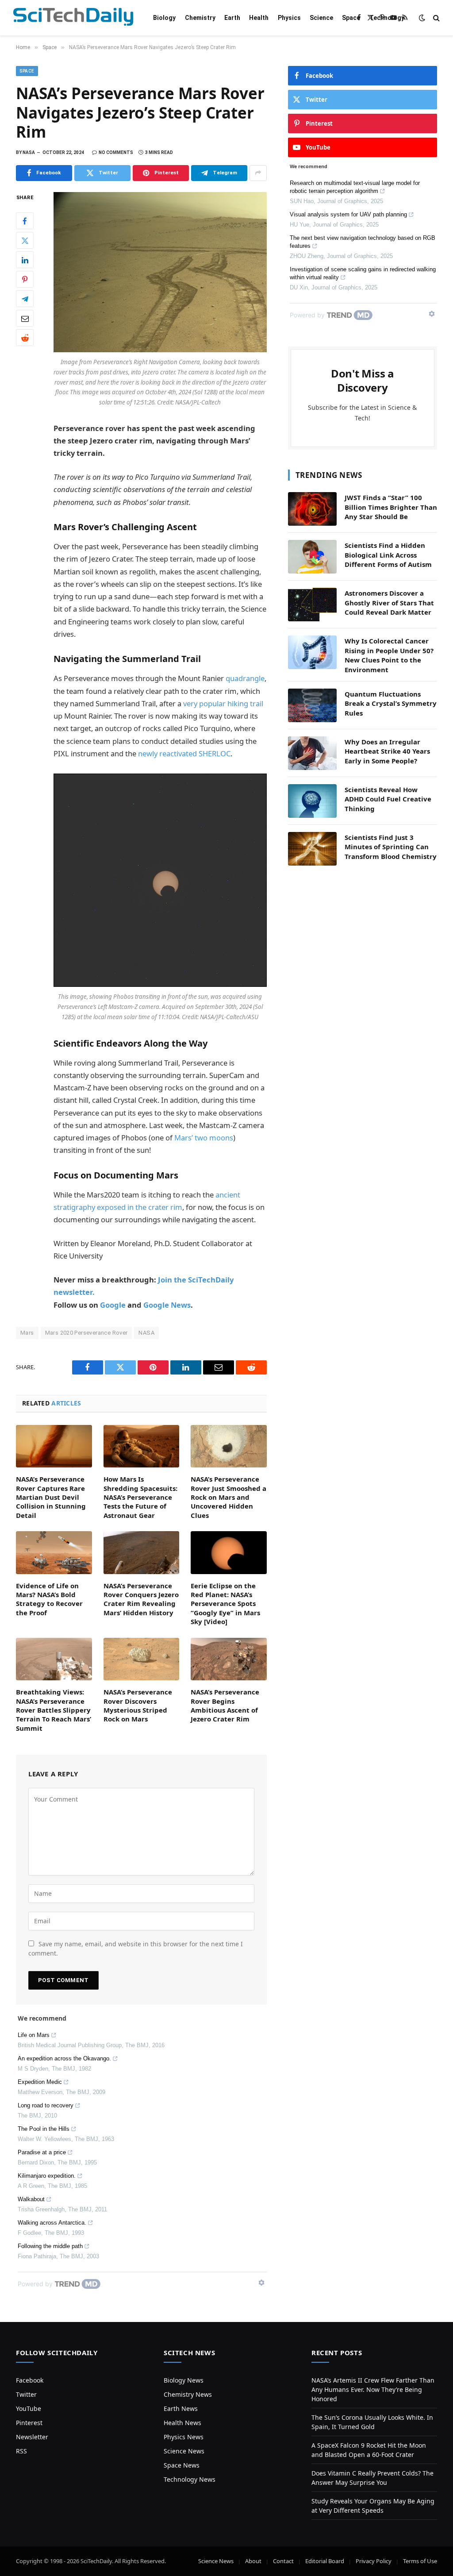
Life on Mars (34, 2035)
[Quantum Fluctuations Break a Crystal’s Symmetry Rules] (312, 705)
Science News (184, 2451)
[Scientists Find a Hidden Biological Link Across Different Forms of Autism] (312, 557)
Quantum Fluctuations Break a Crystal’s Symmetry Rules (391, 703)
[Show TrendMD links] (261, 2283)
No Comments (116, 152)
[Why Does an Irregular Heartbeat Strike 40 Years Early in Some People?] (312, 753)
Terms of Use (420, 2561)
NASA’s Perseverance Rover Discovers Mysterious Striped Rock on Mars (138, 1705)
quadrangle (245, 678)
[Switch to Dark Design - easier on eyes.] (422, 18)
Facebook (30, 2380)
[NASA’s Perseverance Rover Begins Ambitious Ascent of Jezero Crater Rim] (229, 1659)
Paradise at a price (42, 2152)
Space (351, 18)
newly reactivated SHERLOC (184, 753)
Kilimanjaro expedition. (47, 2176)
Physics (289, 18)
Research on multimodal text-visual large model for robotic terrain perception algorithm (355, 187)
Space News (182, 2465)
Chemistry (200, 18)
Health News (182, 2423)
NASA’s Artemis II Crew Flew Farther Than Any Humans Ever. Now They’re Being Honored (373, 2389)
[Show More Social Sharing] (258, 173)
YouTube (29, 2409)
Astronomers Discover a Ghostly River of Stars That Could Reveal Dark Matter (389, 603)
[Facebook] (25, 221)
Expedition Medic (40, 2082)
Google (113, 1305)
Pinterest (29, 2423)
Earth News (181, 2409)
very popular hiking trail (223, 703)
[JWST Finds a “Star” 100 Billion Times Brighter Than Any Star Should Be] (312, 509)
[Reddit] (25, 338)
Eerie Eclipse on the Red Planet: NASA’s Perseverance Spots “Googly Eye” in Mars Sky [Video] (225, 1604)
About (253, 2561)
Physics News (184, 2437)
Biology (164, 18)
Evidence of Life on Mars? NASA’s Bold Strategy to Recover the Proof (49, 1599)
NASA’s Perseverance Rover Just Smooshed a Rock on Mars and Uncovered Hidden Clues (228, 1497)
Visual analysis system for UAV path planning (348, 214)
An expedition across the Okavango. (64, 2058)
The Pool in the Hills (44, 2129)
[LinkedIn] (25, 260)
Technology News (190, 2479)
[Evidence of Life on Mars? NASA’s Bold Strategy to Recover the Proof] (54, 1552)
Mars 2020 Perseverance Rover (86, 1333)
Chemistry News (188, 2394)
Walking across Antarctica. (52, 2223)
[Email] (25, 318)
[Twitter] (25, 240)
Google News (167, 1305)
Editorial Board (325, 2561)
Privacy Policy (374, 2561)
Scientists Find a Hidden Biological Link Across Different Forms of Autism (388, 555)
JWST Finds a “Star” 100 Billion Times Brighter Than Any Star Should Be (391, 507)
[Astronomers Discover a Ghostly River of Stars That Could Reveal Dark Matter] (312, 605)
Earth (232, 18)
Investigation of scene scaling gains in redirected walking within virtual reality (363, 273)
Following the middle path (50, 2246)
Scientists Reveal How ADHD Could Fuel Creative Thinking (388, 799)
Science (321, 18)
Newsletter (32, 2437)
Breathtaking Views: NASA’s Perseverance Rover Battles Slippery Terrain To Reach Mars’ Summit (54, 1710)
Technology (387, 18)
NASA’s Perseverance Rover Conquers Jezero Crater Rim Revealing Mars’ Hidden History (141, 1599)
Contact (283, 2561)
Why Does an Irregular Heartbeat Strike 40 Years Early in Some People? (387, 751)
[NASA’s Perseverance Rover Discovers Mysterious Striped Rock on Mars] (142, 1659)
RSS (21, 2451)
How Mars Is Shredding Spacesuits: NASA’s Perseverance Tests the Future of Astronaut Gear (140, 1497)
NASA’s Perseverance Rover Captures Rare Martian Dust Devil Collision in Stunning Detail (51, 1497)
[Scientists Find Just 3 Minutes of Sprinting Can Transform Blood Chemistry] (312, 849)
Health (259, 18)
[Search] (436, 18)
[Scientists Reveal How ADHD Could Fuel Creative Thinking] (312, 801)
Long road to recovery (46, 2105)
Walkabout (31, 2199)
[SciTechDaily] (73, 18)
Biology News (184, 2380)
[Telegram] (25, 299)
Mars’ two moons (204, 1138)
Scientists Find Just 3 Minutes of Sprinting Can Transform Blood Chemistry (391, 847)
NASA (146, 1333)
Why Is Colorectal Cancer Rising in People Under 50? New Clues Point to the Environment (389, 655)
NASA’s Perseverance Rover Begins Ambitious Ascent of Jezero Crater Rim (225, 1705)
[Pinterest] (25, 279)
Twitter (26, 2394)
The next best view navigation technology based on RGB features (363, 242)
